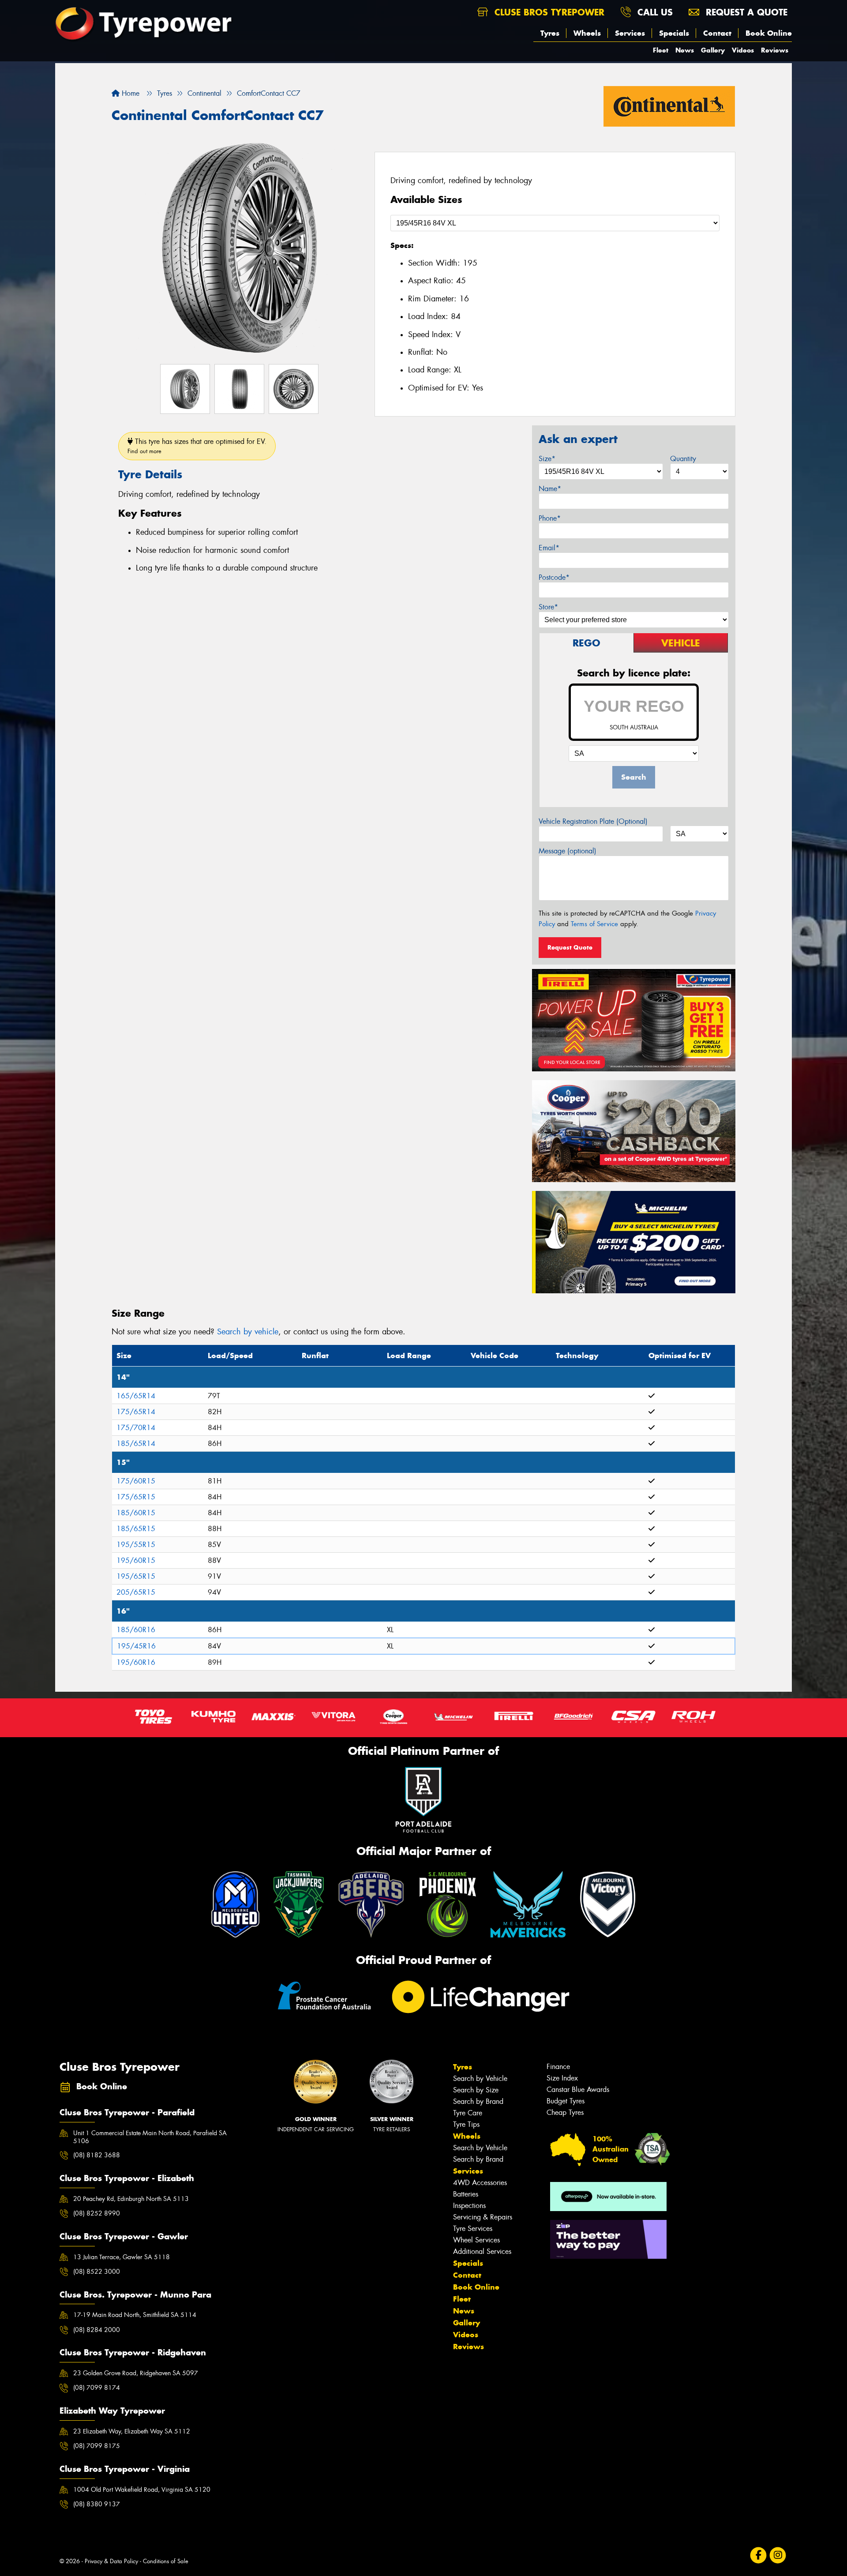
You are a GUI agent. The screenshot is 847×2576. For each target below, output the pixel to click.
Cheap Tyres (565, 2112)
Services (630, 33)
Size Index (562, 2078)
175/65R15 (136, 1497)
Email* (549, 548)
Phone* (550, 518)
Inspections (469, 2206)
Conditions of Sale (166, 2561)
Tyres (550, 33)
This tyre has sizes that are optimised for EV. (197, 446)
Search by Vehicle (480, 2078)
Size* (547, 459)
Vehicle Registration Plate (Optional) (593, 821)
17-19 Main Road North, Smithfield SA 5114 (135, 2315)
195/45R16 (136, 1646)
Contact (717, 33)
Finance (558, 2067)
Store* (548, 607)
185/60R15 (136, 1513)
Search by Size (476, 2090)
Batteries (466, 2194)
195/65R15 (136, 1576)
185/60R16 (136, 1630)
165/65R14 (136, 1396)
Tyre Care (468, 2113)
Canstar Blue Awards (578, 2090)
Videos (743, 50)
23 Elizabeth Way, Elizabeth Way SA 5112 (132, 2431)
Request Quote (570, 947)
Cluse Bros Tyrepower (548, 12)
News (685, 50)
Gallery (713, 50)
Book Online (769, 33)
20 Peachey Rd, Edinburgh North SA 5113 (131, 2199)
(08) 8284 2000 (97, 2330)
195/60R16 (136, 1662)
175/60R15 (136, 1481)
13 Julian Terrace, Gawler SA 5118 (122, 2257)
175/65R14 (136, 1412)
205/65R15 (136, 1592)
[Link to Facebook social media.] (759, 2555)
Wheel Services (476, 2240)
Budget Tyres (566, 2101)
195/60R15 (136, 1560)
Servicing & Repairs (483, 2217)
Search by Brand (478, 2101)
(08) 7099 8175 (97, 2446)
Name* (550, 489)
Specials (674, 33)
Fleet (661, 50)
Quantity (683, 459)
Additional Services (482, 2251)
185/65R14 (136, 1444)
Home (129, 93)
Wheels (587, 33)
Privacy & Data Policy (111, 2561)
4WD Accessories (480, 2183)
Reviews (775, 50)
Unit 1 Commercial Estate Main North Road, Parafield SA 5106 (150, 2137)
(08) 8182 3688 (97, 2155)
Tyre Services (473, 2229)
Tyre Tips (466, 2124)
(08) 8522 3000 (97, 2272)
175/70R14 (136, 1428)
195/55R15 (136, 1545)
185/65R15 (136, 1529)
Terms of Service (594, 924)
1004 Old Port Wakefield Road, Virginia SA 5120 (142, 2490)
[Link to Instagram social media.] (778, 2555)
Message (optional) (568, 851)
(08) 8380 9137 (97, 2504)
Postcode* (554, 577)
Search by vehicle (248, 1332)
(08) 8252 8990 (97, 2213)
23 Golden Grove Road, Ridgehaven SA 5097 (136, 2373)
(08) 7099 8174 (97, 2388)
